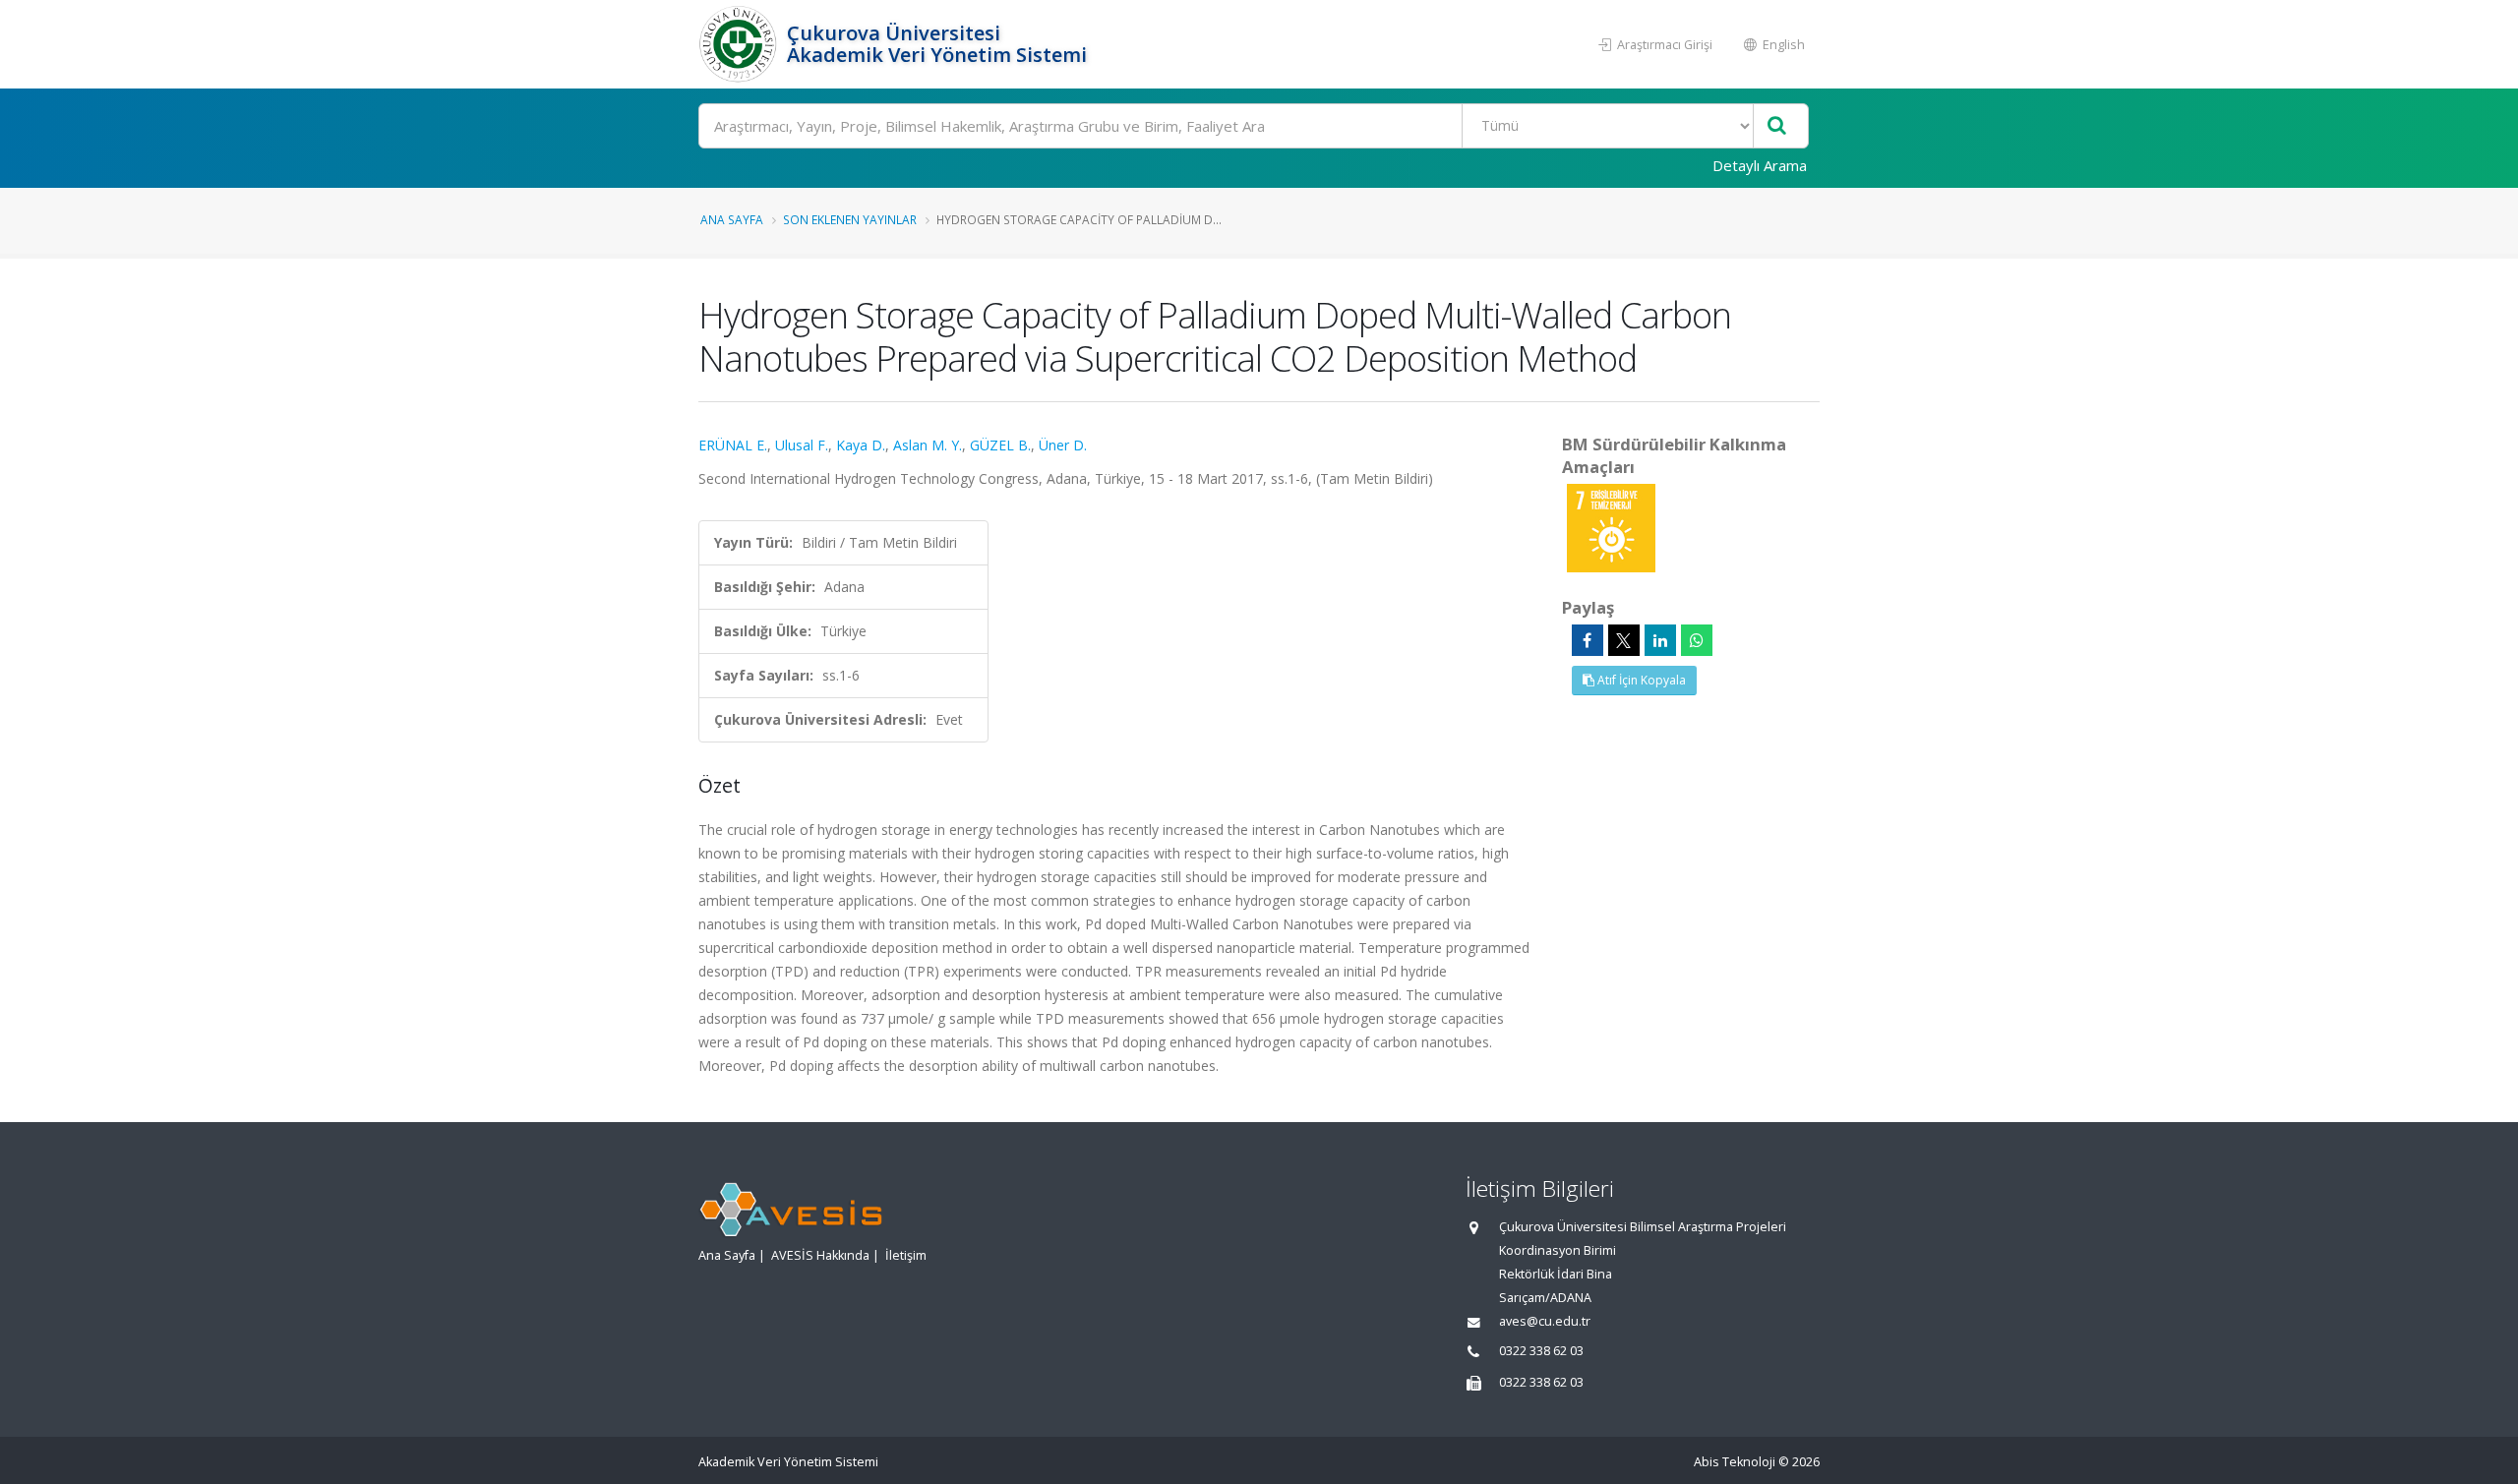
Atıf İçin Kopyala (1640, 680)
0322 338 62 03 (1541, 1351)
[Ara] (1777, 126)
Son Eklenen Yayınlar (850, 219)
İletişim (906, 1255)
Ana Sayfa (732, 219)
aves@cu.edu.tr (1545, 1321)
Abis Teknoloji (1735, 1462)
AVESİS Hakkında (820, 1255)
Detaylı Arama (1760, 165)
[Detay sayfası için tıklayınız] (1611, 527)
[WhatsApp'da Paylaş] (1697, 640)
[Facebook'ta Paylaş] (1588, 640)
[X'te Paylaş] (1624, 640)
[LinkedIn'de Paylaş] (1660, 640)
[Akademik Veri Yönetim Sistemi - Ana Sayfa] (740, 44)
